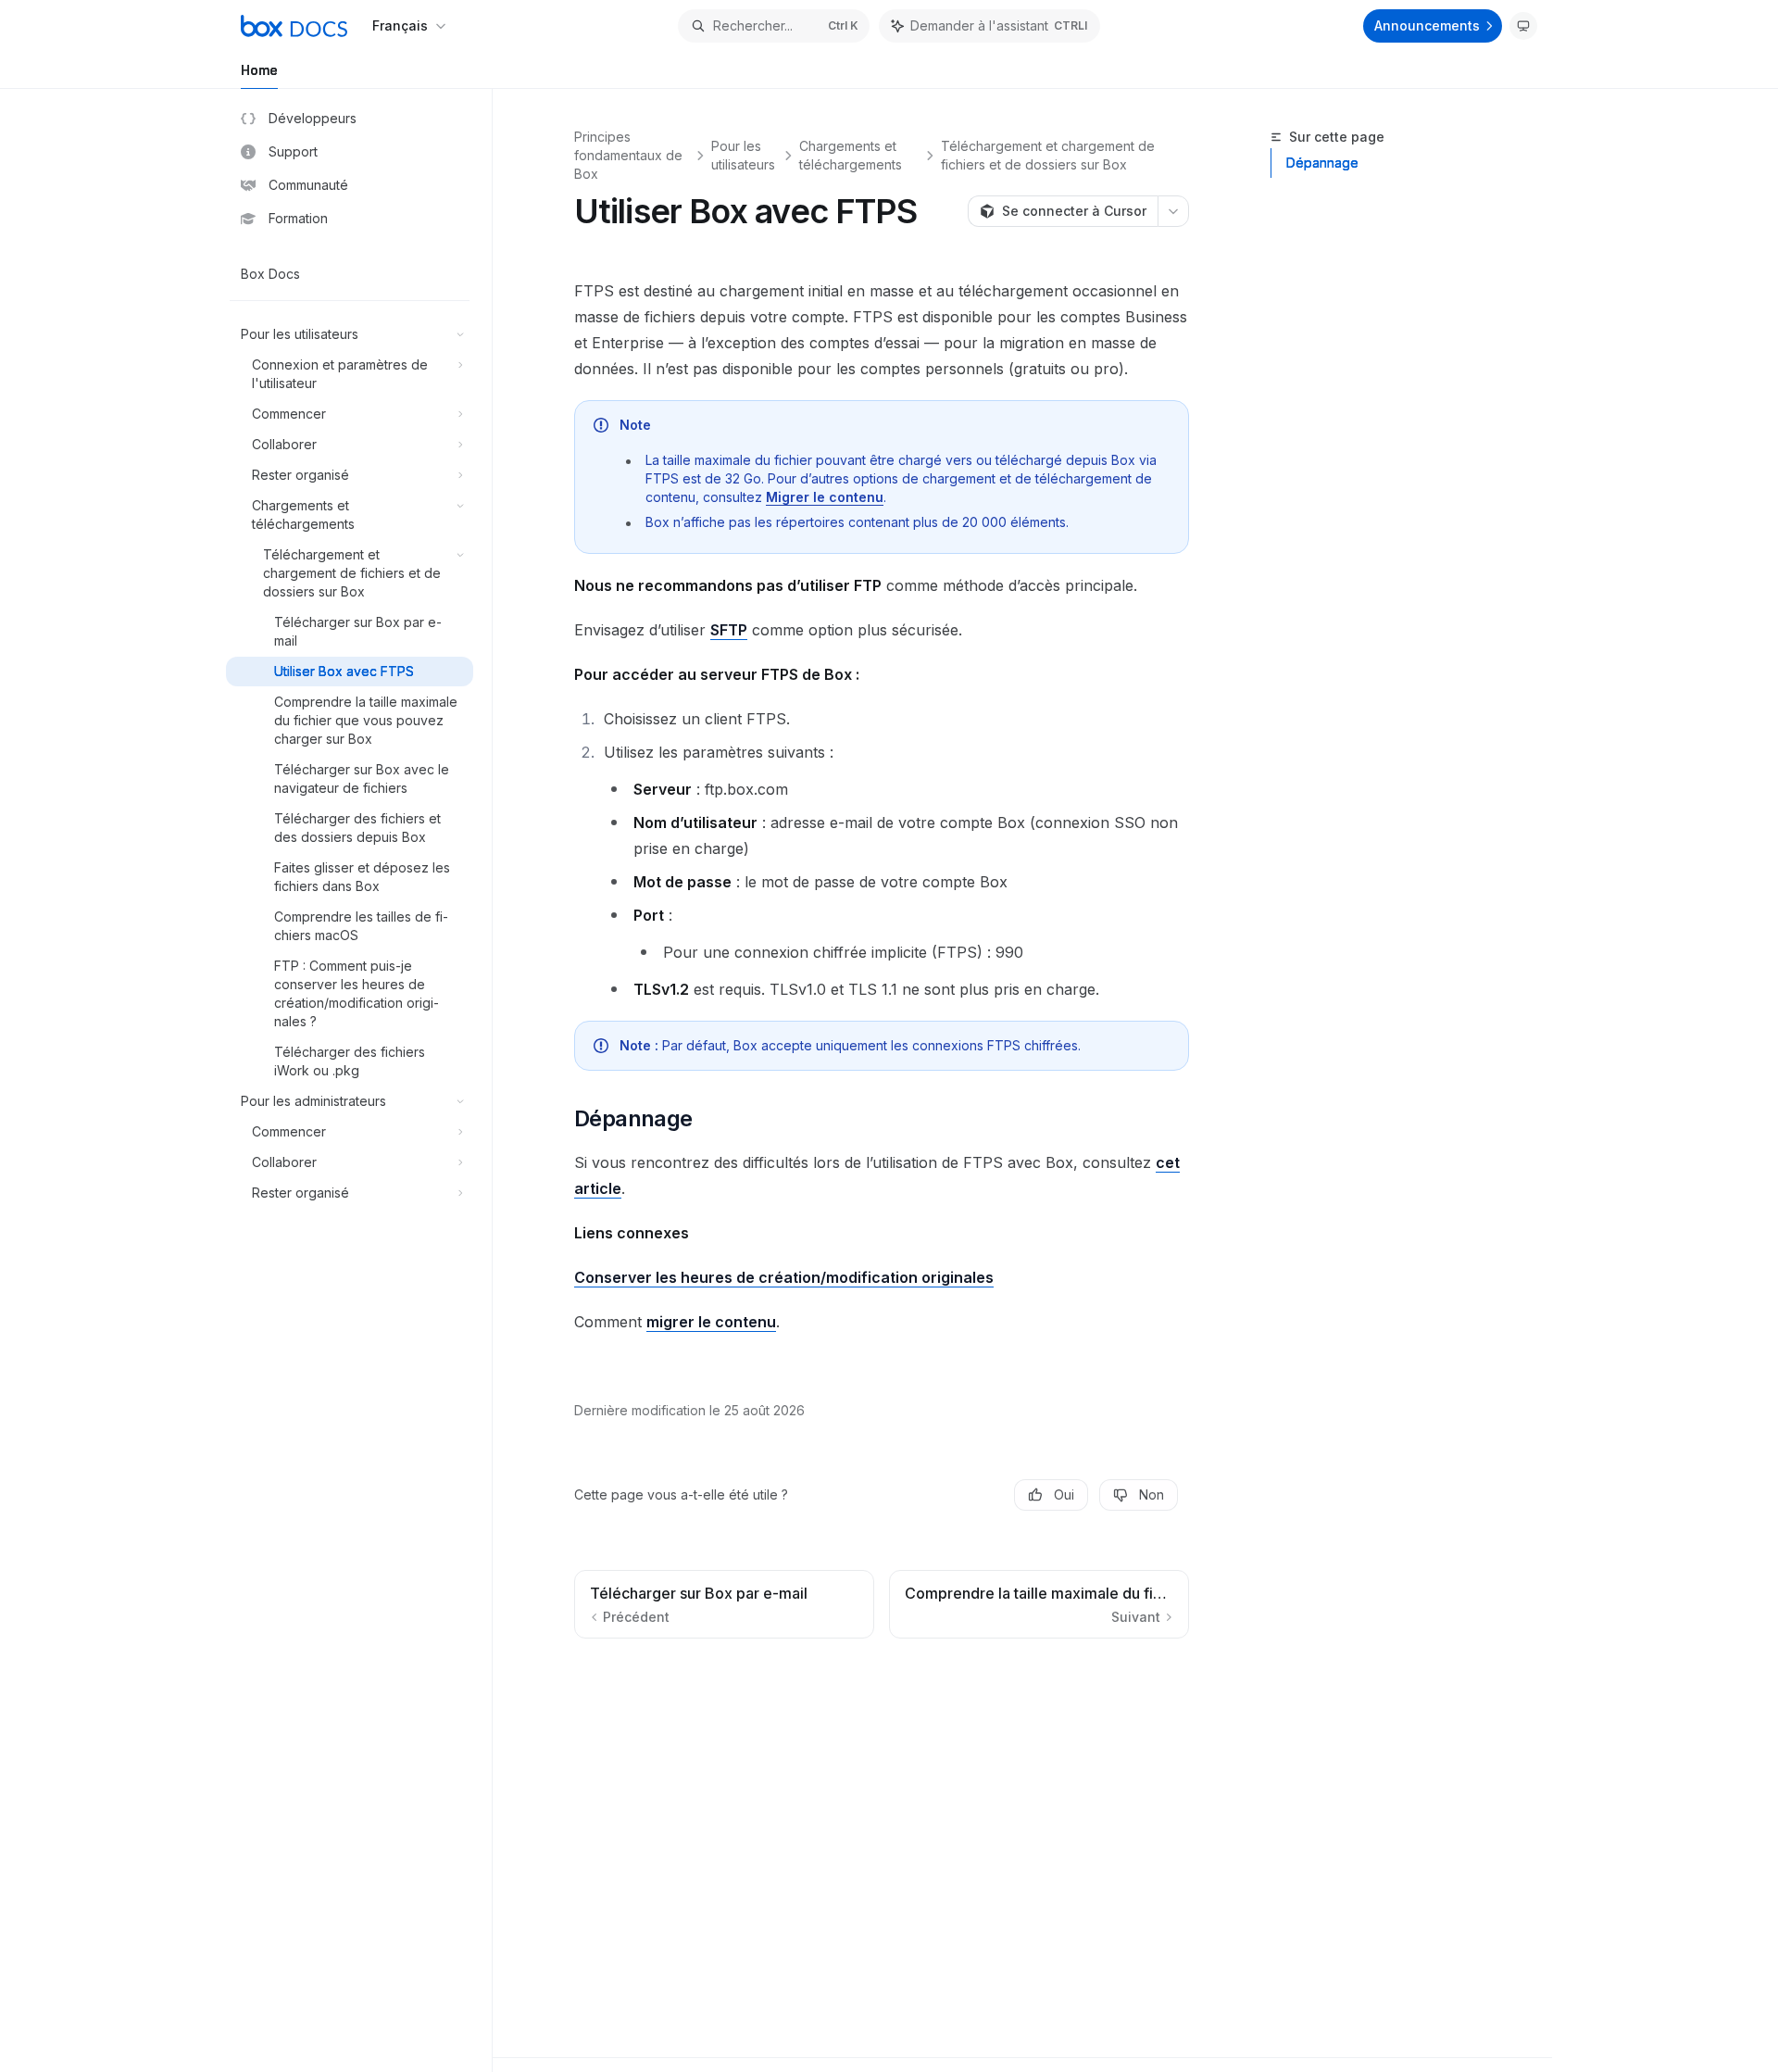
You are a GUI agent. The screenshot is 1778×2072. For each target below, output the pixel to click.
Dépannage (1322, 163)
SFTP (729, 630)
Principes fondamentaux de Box (628, 155)
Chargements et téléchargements (851, 155)
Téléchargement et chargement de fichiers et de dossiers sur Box (1048, 155)
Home (259, 70)
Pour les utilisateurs (743, 155)
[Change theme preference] (1523, 26)
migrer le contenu (711, 1322)
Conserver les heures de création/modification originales (784, 1277)
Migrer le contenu (825, 497)
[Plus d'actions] (1173, 211)
